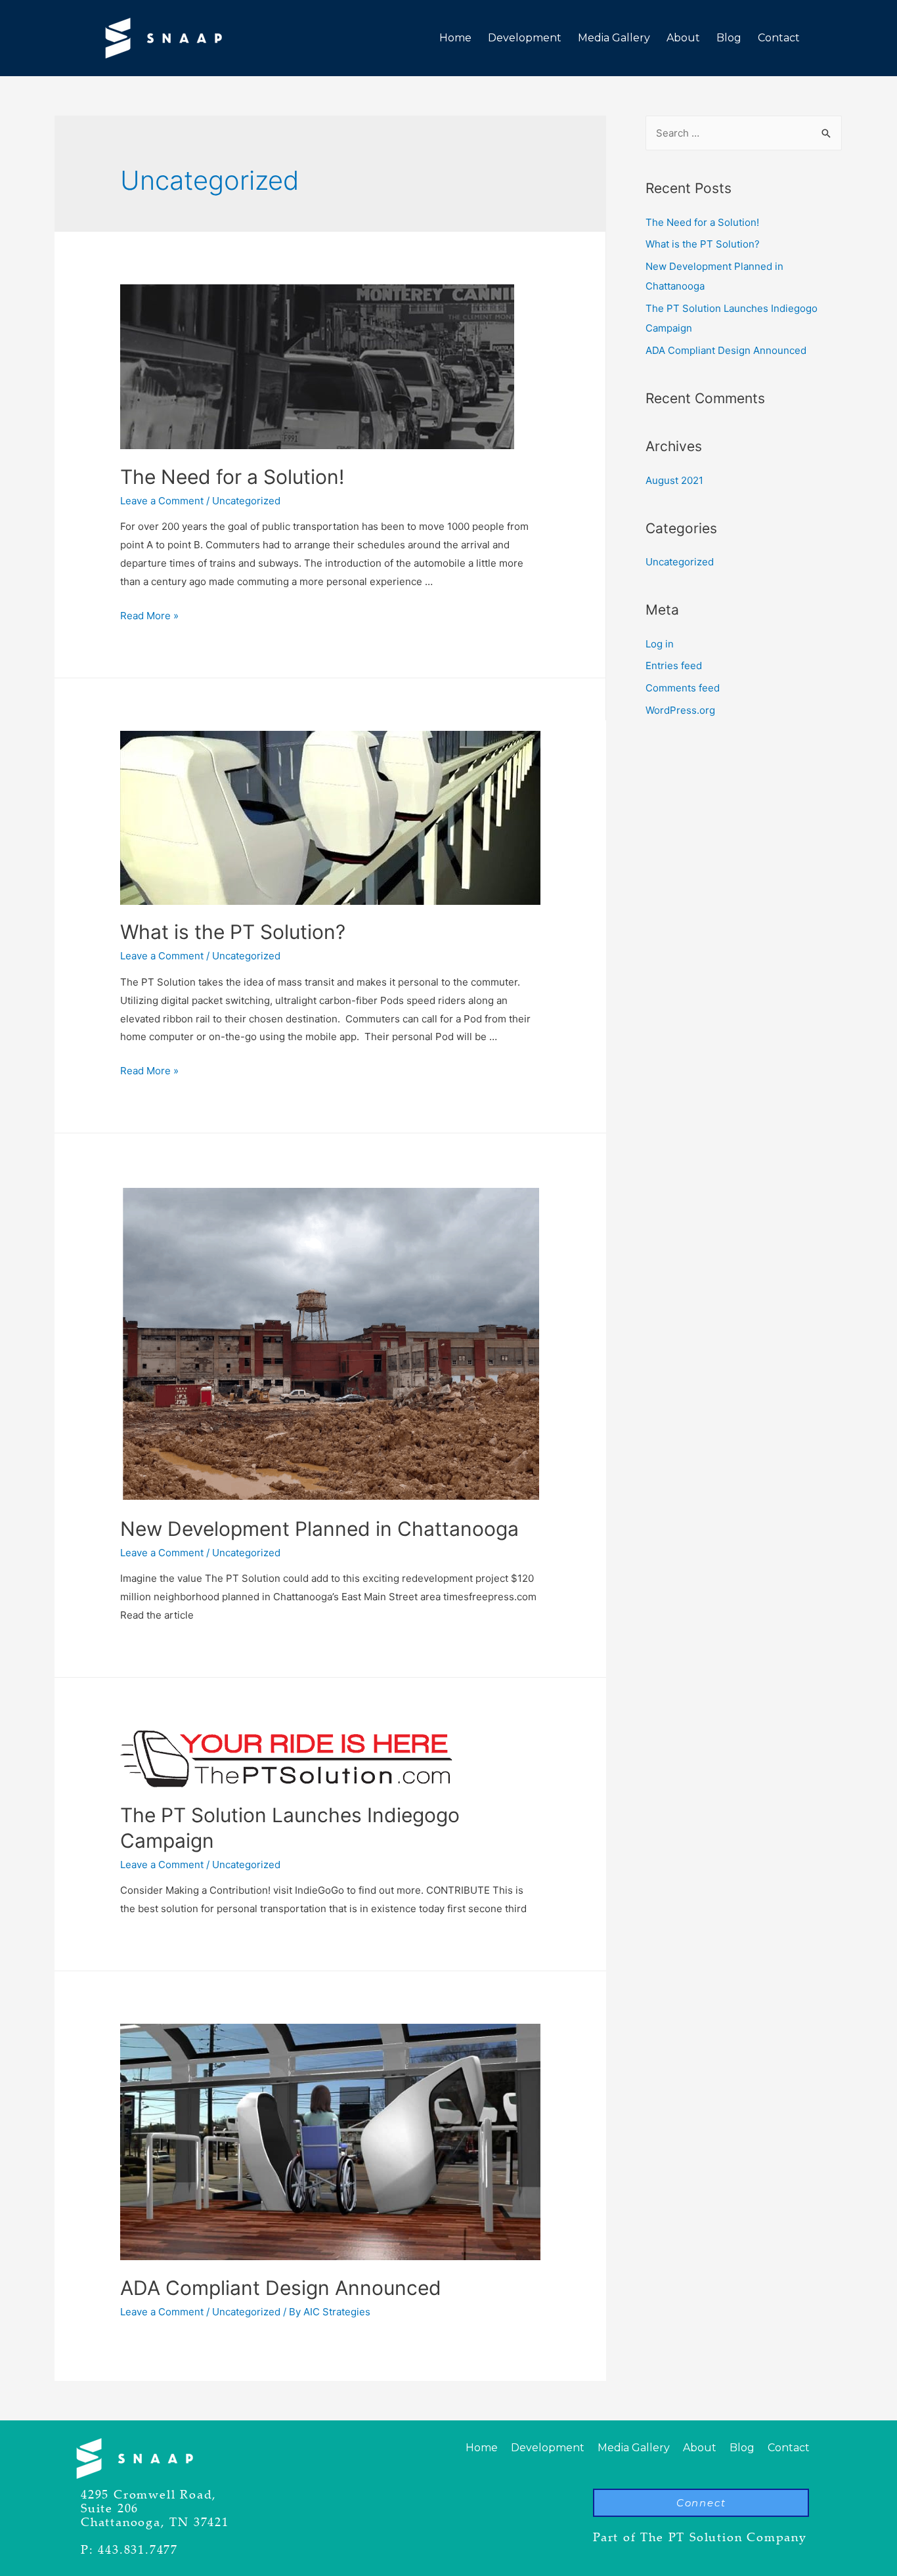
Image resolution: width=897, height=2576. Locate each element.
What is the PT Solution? (233, 932)
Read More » (149, 616)
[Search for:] (744, 133)
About (683, 38)
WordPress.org (680, 710)
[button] (701, 2503)
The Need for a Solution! (232, 477)
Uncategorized (246, 501)
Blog (729, 38)
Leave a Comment (162, 501)
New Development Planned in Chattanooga (319, 1529)
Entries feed (674, 666)
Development (525, 38)
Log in (660, 644)
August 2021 (674, 480)
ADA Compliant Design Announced (281, 2288)
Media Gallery (614, 38)
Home (455, 38)
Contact (779, 38)
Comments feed (683, 688)
